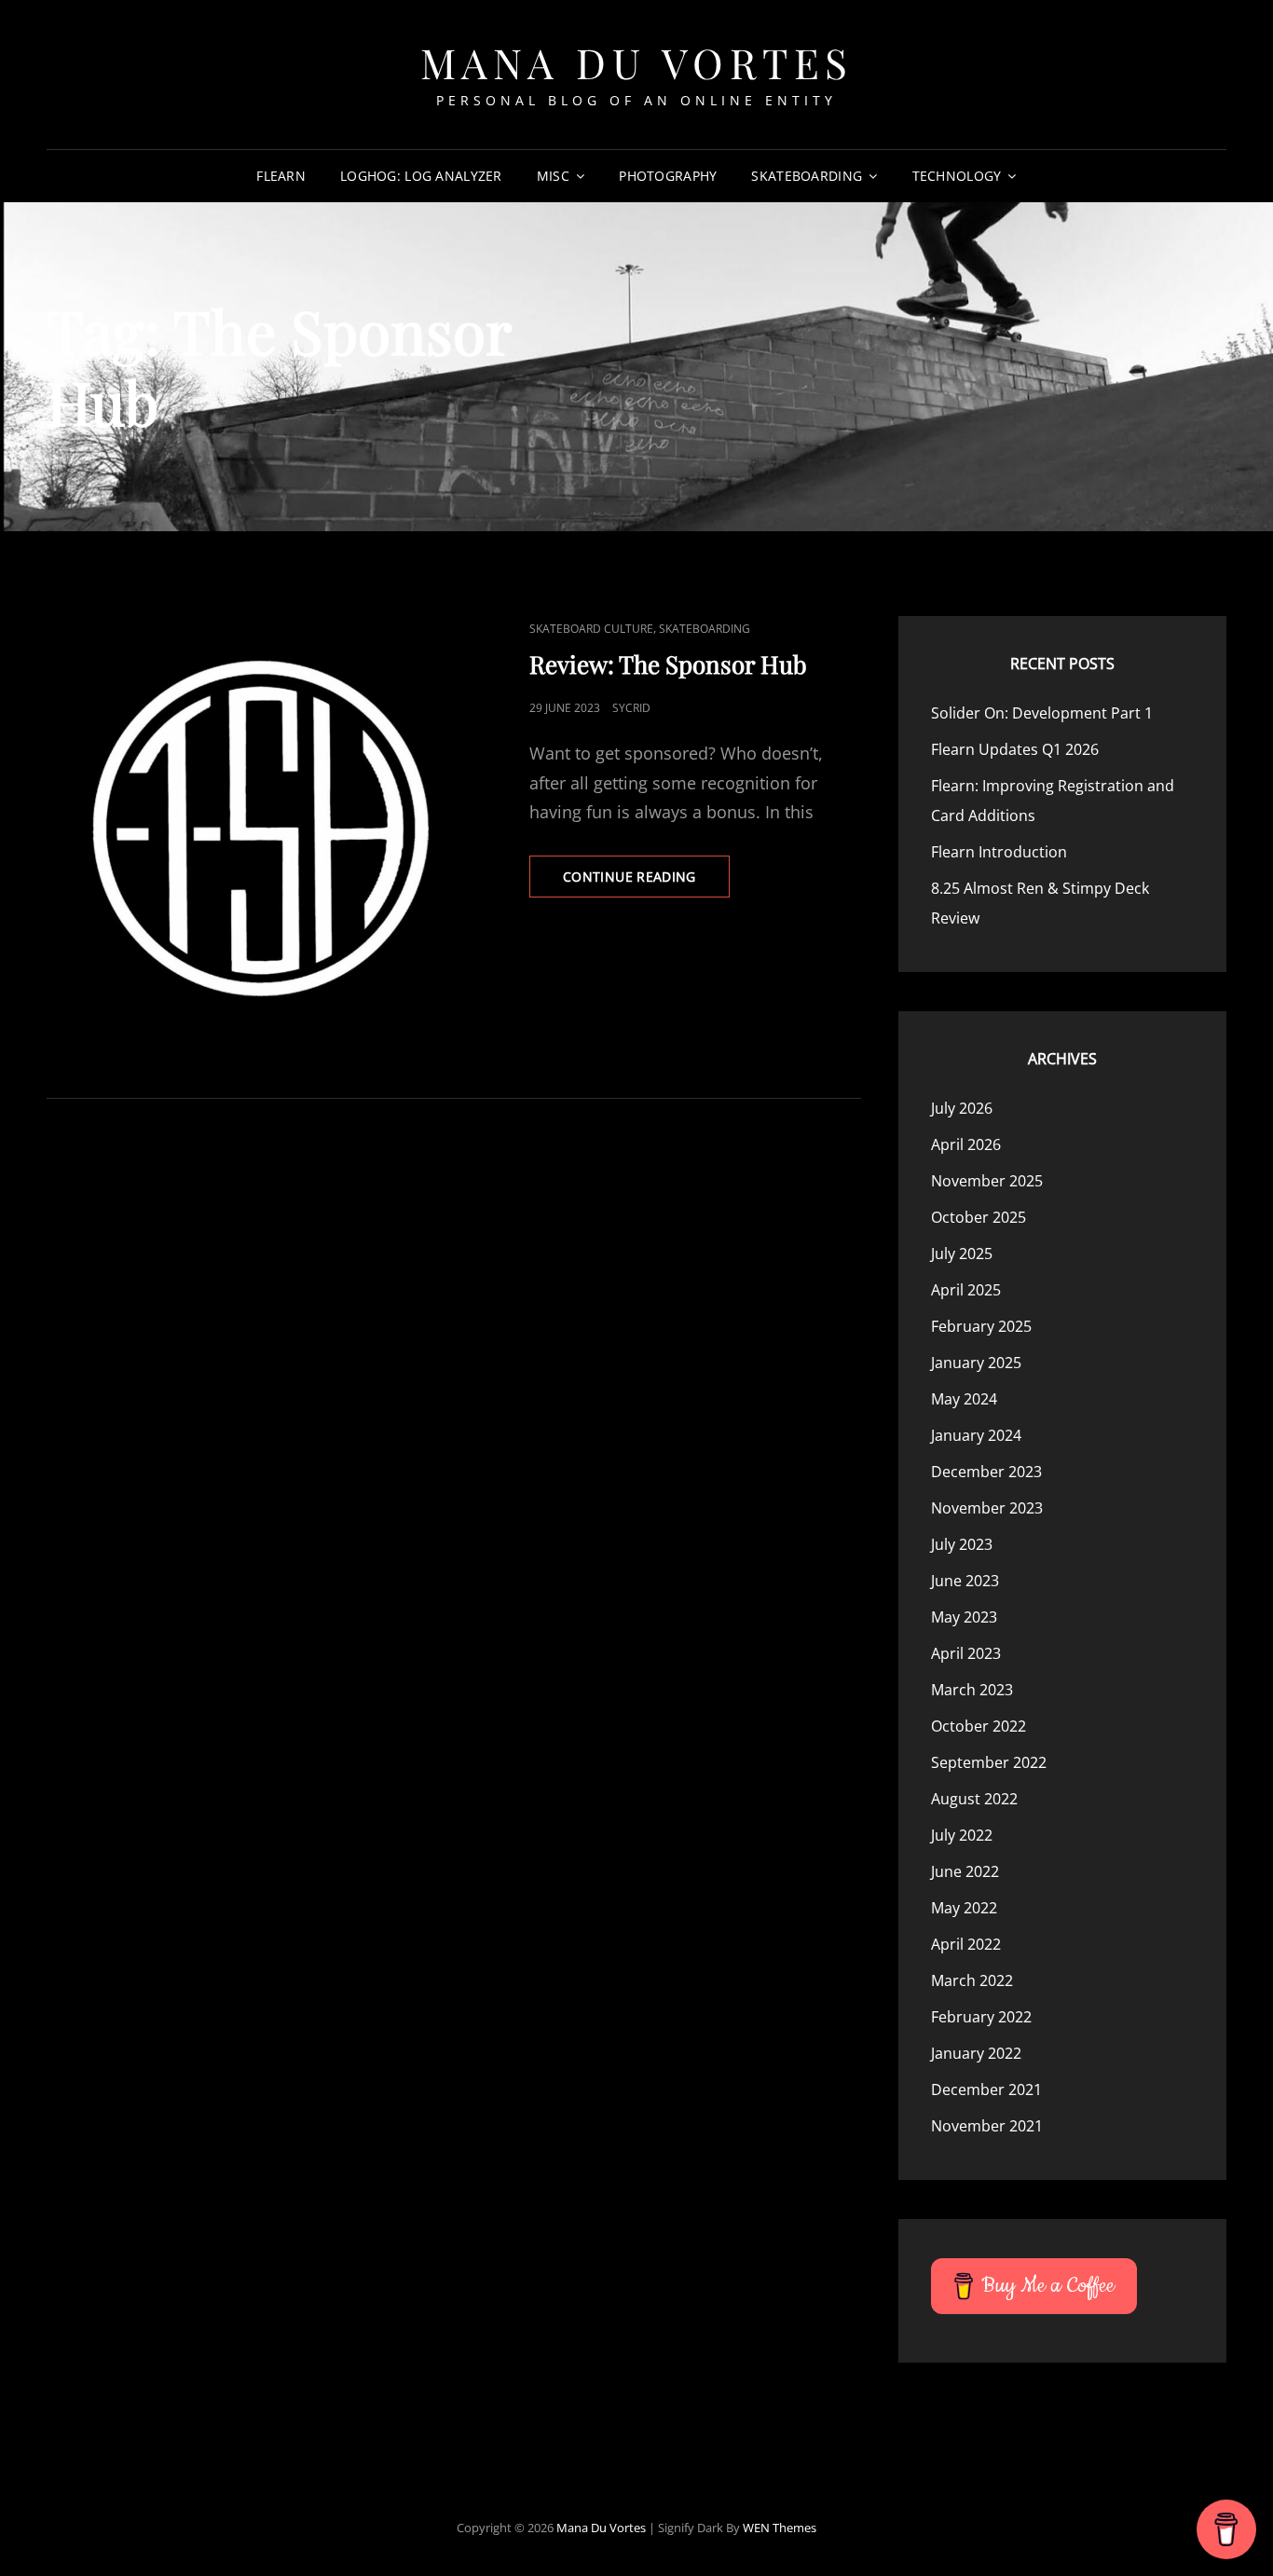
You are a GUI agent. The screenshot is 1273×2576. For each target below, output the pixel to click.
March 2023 (972, 1690)
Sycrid (631, 708)
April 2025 (966, 1290)
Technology (957, 176)
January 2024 (976, 1435)
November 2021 (987, 2126)
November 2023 (987, 1508)
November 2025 (987, 1181)
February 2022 (981, 2017)
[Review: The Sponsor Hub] (250, 820)
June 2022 (965, 1871)
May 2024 (964, 1399)
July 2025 (962, 1254)
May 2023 (964, 1617)
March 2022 (972, 1980)
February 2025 (981, 1326)
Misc (553, 176)
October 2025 (979, 1217)
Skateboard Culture (591, 629)
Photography (668, 176)
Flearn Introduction (999, 852)
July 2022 (962, 1835)
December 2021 (986, 2090)
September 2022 (989, 1762)
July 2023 (962, 1544)
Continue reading (646, 882)
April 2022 (966, 1944)
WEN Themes (780, 2528)
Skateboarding (807, 176)
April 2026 (966, 1144)
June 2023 (965, 1581)
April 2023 (966, 1653)
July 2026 (962, 1108)
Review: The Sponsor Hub (668, 664)
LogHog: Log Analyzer (421, 176)
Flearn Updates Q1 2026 (1015, 749)
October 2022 (979, 1726)
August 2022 (974, 1799)
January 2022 (976, 2053)
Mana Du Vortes (637, 62)
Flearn (281, 176)
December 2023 (986, 1472)
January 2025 (976, 1363)
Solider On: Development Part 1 (1042, 713)
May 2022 (964, 1908)
